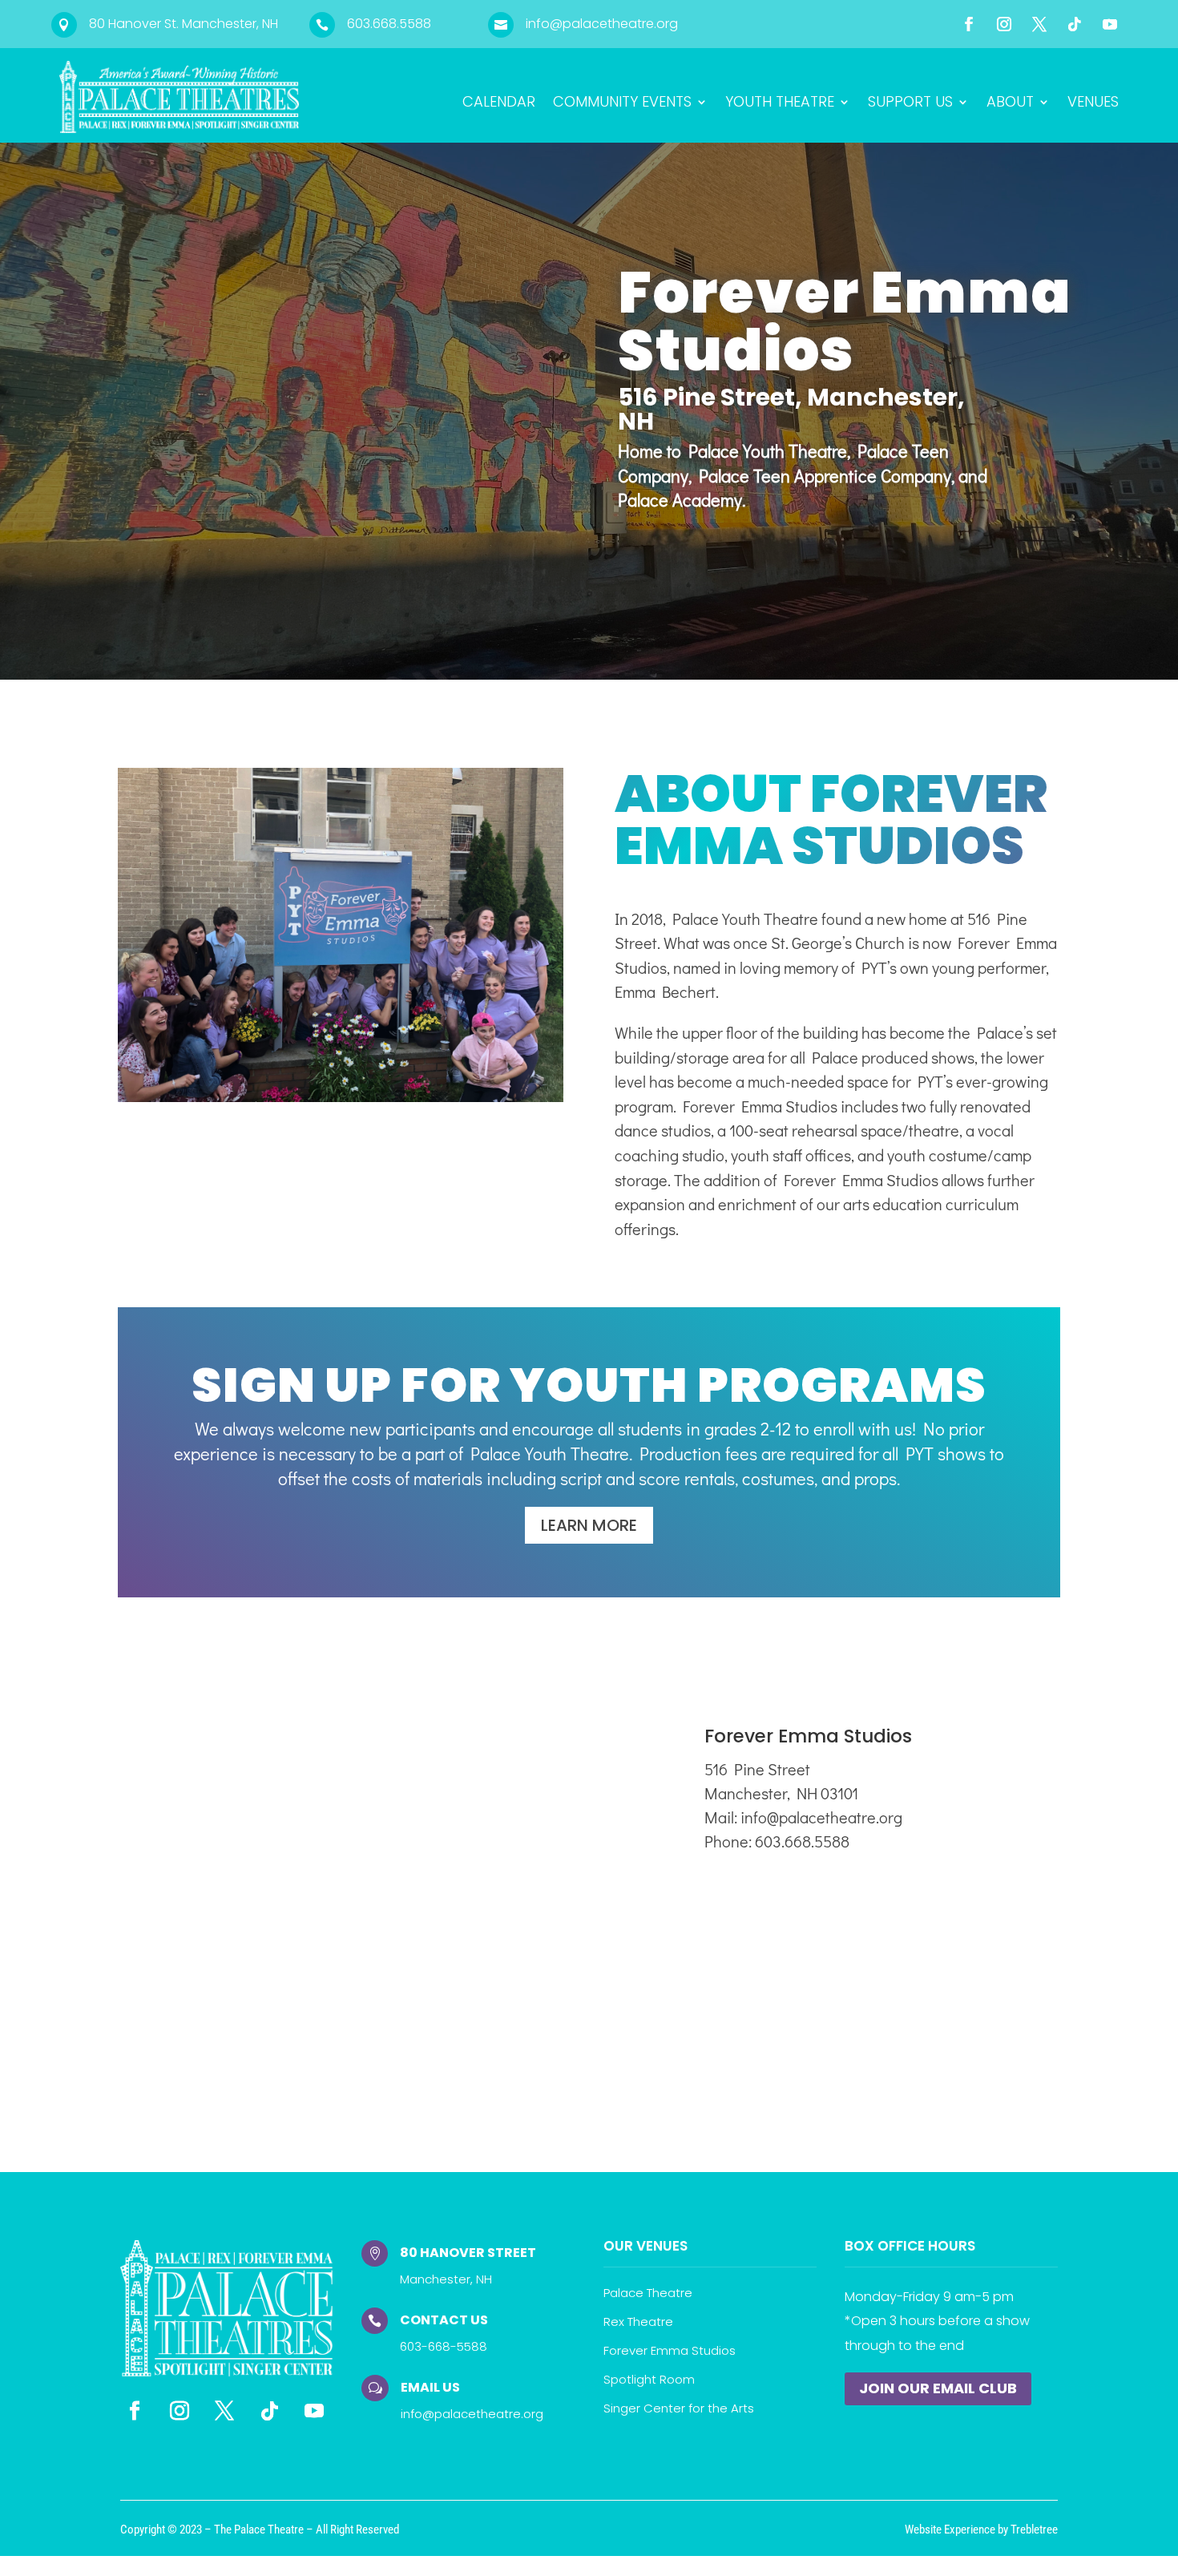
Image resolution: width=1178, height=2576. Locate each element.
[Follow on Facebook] (969, 24)
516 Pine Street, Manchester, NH (791, 409)
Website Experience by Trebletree (981, 2530)
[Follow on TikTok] (1075, 24)
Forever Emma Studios (670, 2350)
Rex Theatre (638, 2322)
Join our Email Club (938, 2388)
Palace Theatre (648, 2293)
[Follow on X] (1039, 24)
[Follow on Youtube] (1110, 24)
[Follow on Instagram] (1004, 24)
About (1010, 104)
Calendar (499, 104)
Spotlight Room (649, 2379)
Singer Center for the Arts (679, 2408)
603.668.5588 (389, 24)
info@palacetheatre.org (602, 24)
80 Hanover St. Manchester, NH (184, 24)
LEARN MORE (589, 1525)
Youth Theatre (780, 104)
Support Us (910, 104)
